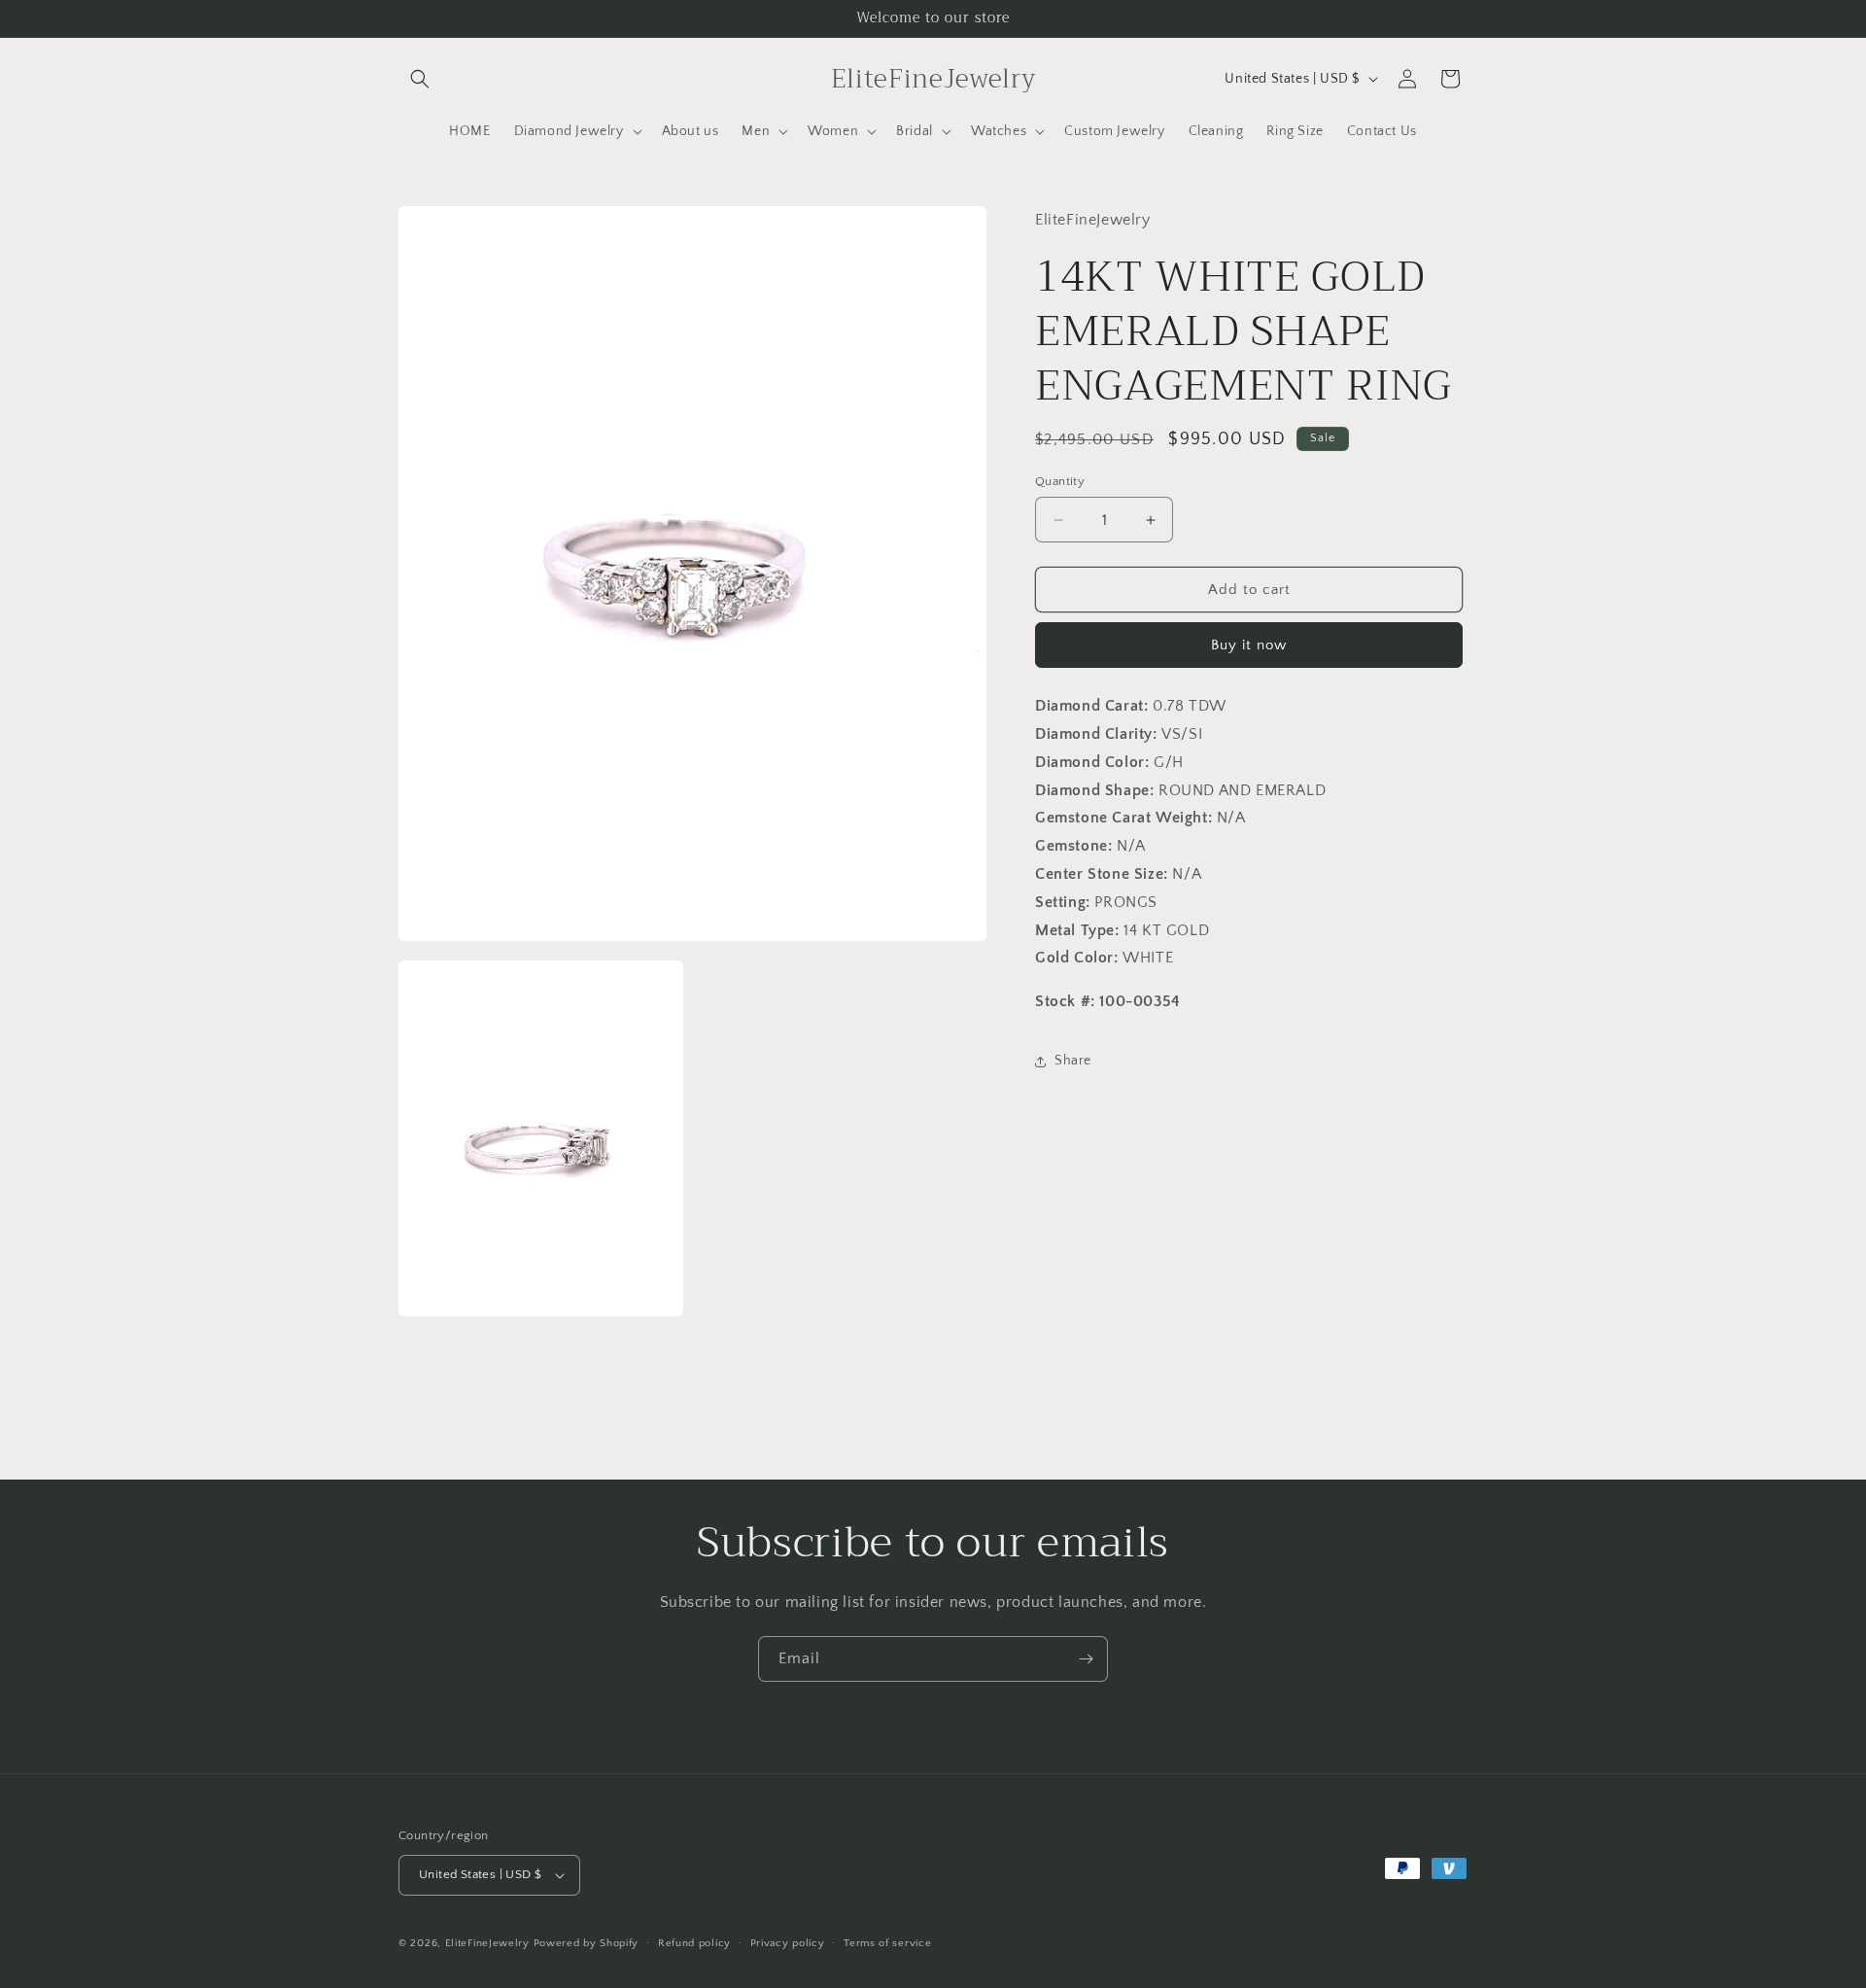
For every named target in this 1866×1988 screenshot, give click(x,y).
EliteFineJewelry (487, 1943)
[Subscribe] (1086, 1659)
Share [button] (1073, 1061)
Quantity (1060, 481)
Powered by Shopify (587, 1943)
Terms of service (887, 1943)
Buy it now (1249, 645)
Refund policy (694, 1943)
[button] (420, 79)
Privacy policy (788, 1943)
